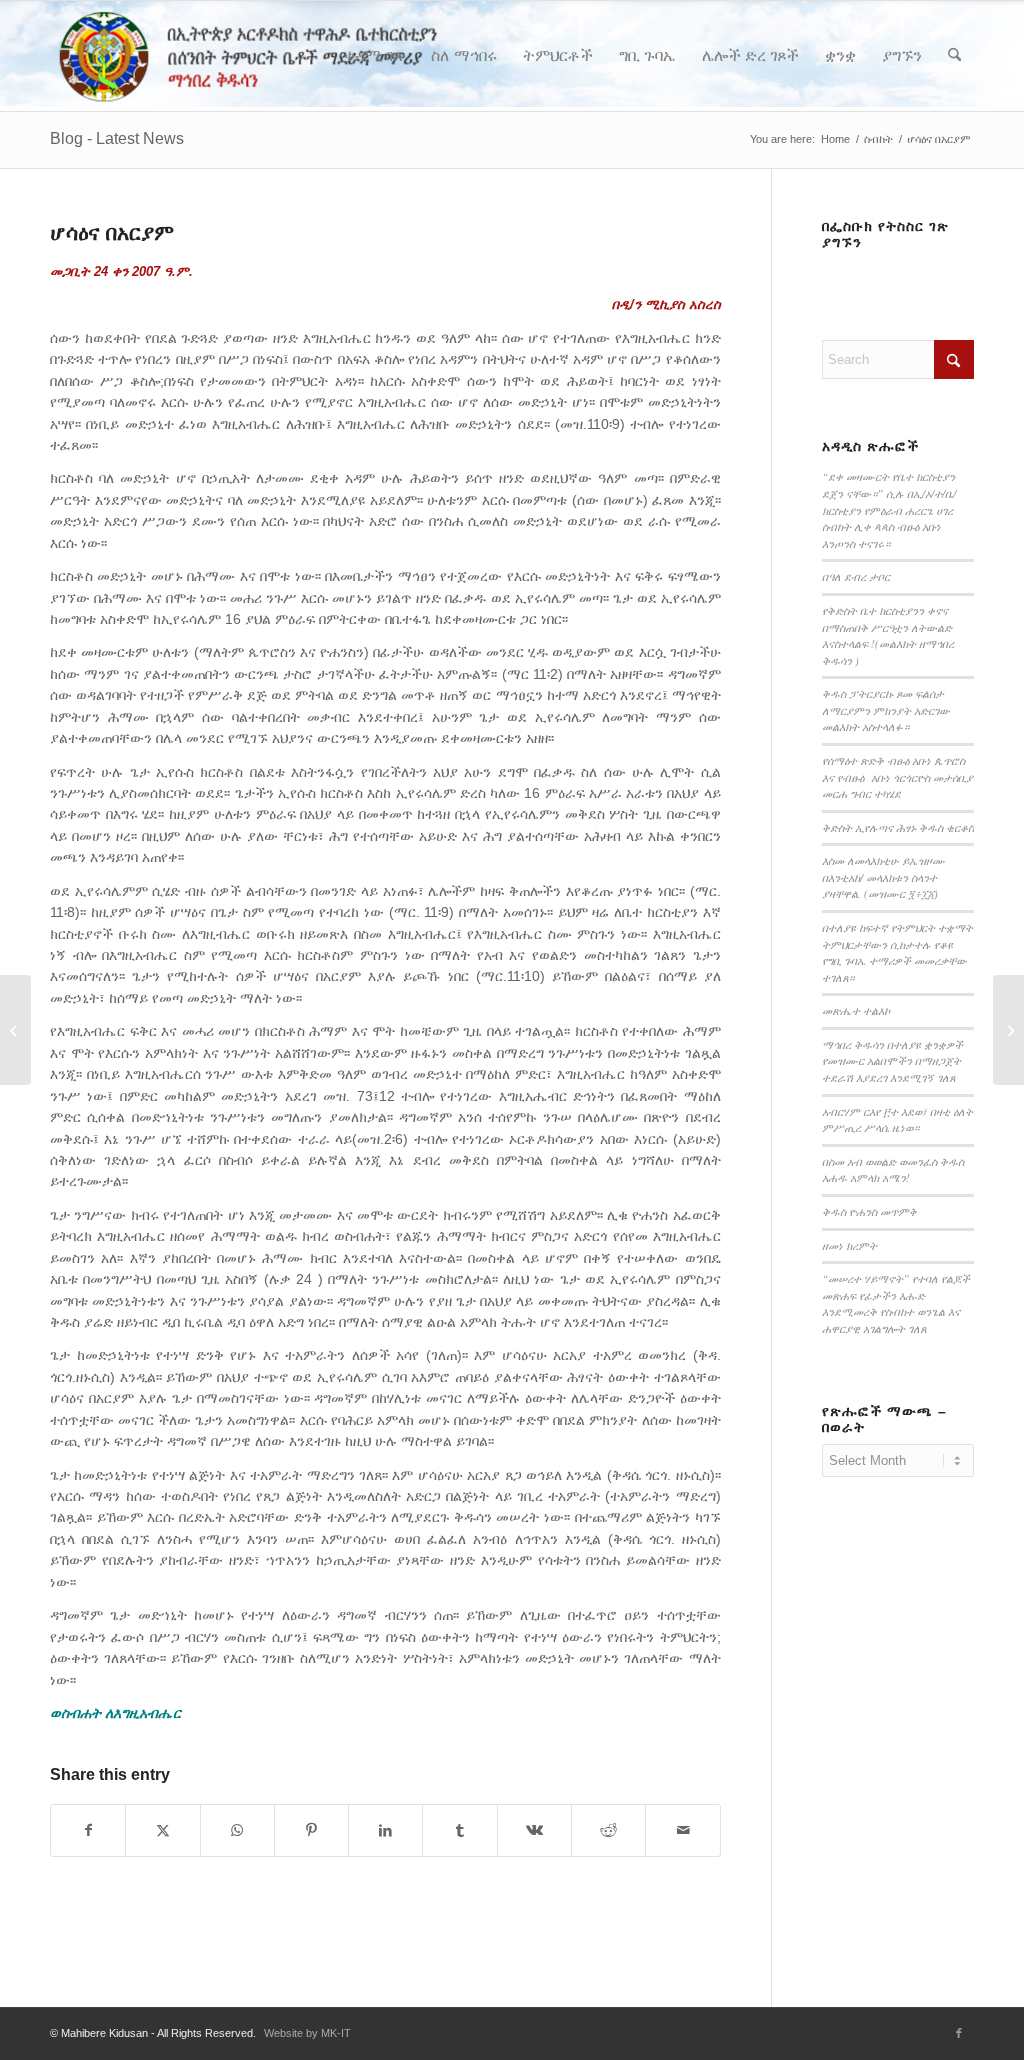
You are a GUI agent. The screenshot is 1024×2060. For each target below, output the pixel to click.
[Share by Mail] (682, 1830)
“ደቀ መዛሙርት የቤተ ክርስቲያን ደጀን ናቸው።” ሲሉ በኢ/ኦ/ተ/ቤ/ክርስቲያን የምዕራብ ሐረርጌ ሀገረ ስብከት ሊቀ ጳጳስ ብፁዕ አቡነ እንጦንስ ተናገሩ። (889, 509)
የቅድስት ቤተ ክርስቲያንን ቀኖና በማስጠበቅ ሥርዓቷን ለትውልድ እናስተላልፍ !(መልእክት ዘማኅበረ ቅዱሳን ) (888, 635)
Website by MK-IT (307, 2033)
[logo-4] (277, 56)
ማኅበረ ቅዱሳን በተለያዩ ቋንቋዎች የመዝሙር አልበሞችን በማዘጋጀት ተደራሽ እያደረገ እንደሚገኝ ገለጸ (892, 1061)
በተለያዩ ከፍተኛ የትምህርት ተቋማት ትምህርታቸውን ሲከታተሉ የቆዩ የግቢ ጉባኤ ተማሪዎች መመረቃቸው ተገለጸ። (897, 952)
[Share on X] (162, 1830)
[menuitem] (374, 56)
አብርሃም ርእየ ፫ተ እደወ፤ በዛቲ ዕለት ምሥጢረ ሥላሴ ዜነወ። (897, 1120)
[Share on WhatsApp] (237, 1830)
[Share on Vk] (534, 1830)
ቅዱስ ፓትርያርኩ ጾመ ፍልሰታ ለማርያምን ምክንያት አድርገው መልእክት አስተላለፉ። (886, 710)
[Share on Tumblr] (459, 1830)
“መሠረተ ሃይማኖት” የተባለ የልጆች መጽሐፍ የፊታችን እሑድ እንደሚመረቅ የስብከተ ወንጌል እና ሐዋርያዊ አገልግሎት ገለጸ (896, 1303)
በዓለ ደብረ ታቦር (856, 576)
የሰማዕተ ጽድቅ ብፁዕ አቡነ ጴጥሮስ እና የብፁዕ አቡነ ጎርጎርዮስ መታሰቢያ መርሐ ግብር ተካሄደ (897, 777)
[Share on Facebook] (88, 1830)
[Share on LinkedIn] (385, 1830)
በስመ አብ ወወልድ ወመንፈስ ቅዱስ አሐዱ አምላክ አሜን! (893, 1170)
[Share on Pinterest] (311, 1830)
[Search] (954, 56)
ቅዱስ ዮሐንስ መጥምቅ (869, 1211)
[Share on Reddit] (608, 1830)
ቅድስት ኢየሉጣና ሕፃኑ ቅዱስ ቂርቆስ (898, 827)
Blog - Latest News (117, 138)
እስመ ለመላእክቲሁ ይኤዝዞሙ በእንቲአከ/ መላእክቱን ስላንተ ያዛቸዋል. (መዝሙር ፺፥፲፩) (883, 877)
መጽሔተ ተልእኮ (856, 1010)
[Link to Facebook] (959, 2033)
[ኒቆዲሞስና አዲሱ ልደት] (15, 1030)
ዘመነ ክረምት (849, 1245)
